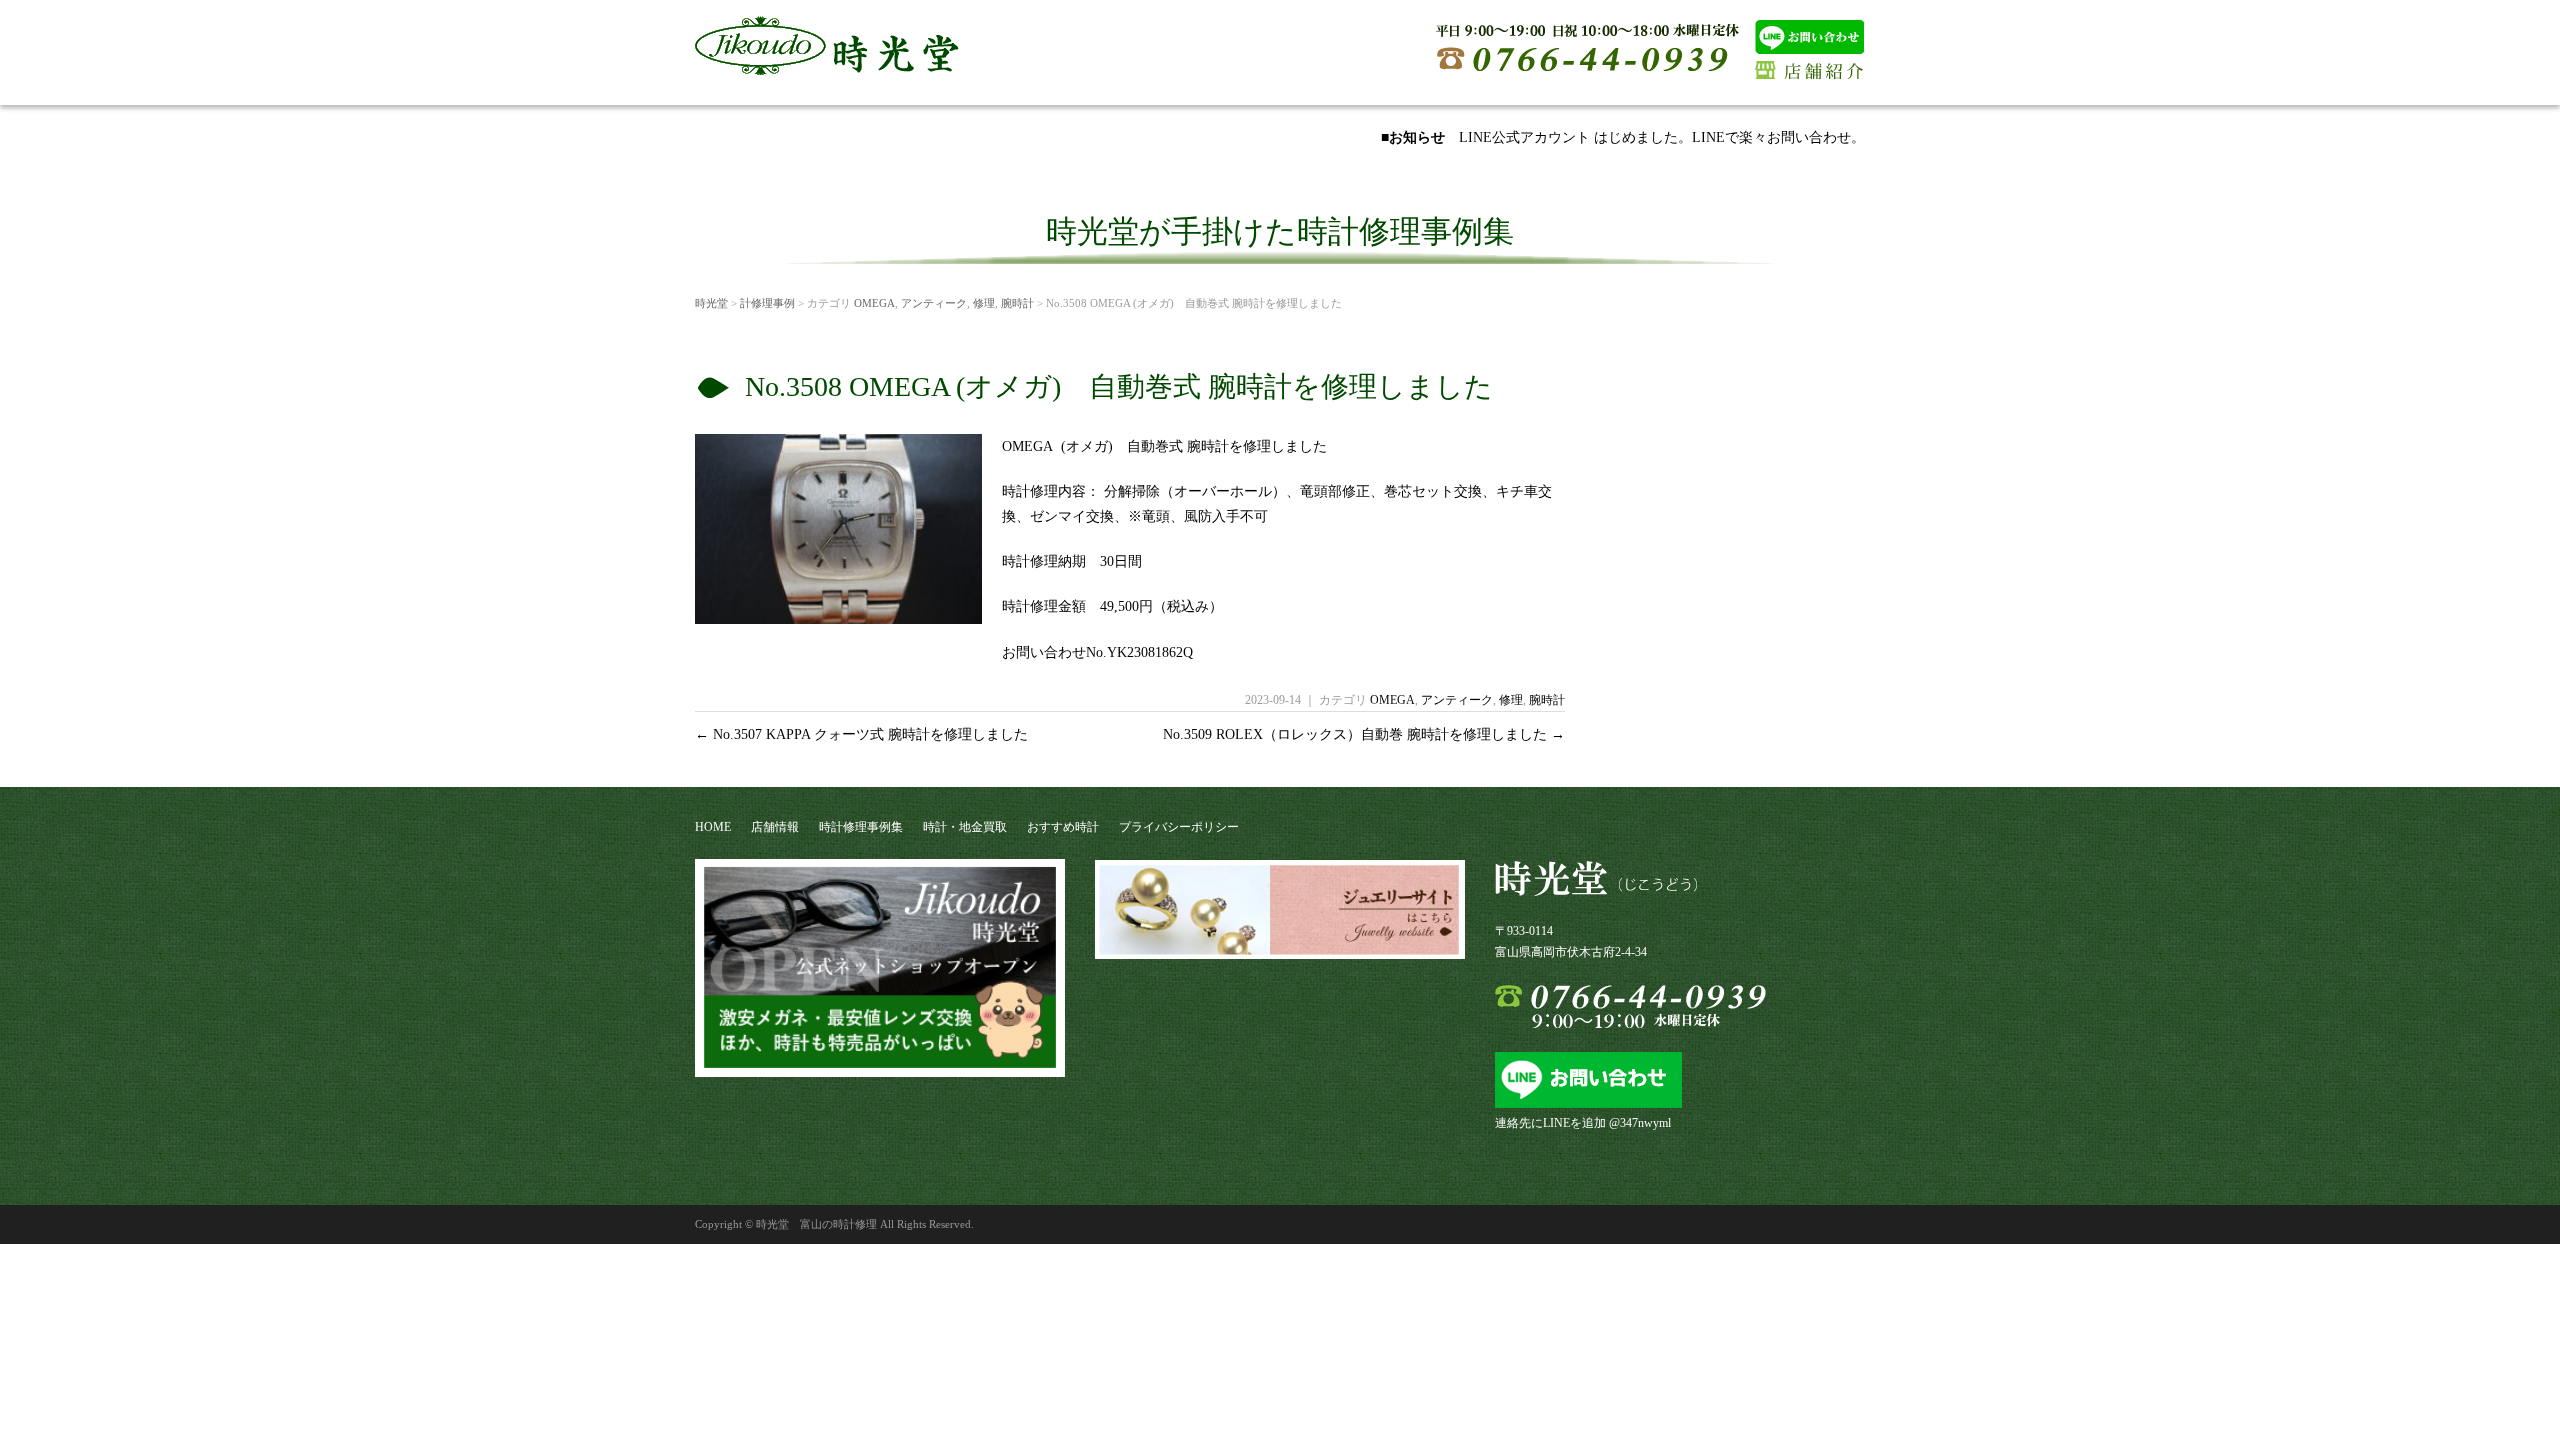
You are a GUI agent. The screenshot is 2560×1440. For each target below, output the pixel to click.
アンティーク (934, 303)
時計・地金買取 (965, 827)
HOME (713, 827)
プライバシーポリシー (1179, 827)
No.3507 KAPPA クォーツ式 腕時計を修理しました (861, 734)
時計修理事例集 (861, 827)
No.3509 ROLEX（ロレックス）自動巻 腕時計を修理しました (1364, 734)
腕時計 (1017, 303)
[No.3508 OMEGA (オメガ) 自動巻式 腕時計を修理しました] (838, 616)
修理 (984, 303)
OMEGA (874, 303)
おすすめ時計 (1063, 827)
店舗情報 (775, 827)
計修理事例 (767, 303)
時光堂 (711, 303)
